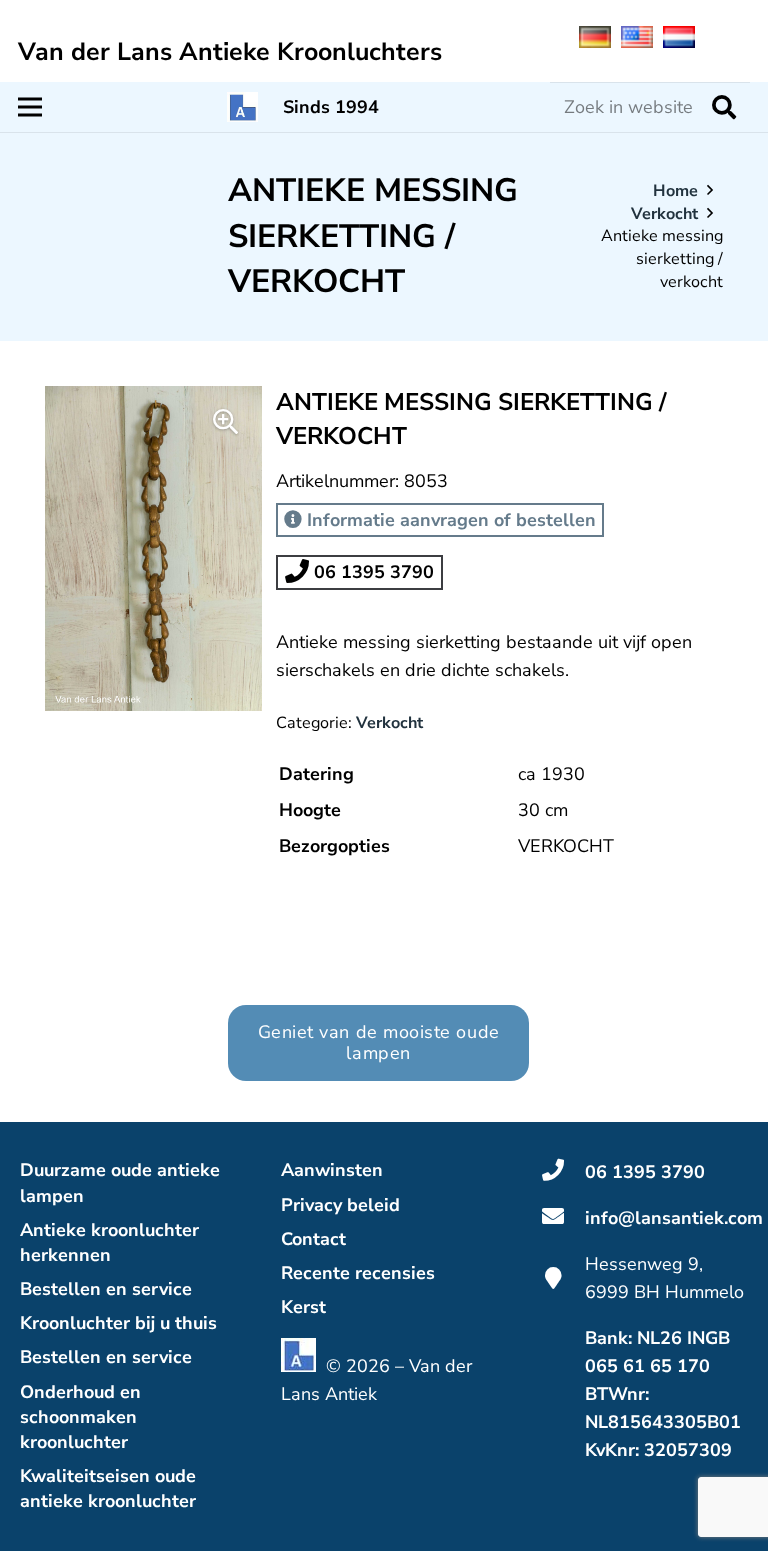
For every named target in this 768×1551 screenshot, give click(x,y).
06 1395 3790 (371, 572)
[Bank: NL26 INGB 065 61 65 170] (563, 1352)
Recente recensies (358, 1273)
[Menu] (30, 107)
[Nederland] (684, 42)
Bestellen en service (106, 1289)
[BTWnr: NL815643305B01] (563, 1408)
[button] (226, 422)
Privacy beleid (340, 1205)
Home (675, 191)
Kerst (303, 1307)
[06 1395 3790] (563, 1172)
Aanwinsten (332, 1170)
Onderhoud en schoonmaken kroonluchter (80, 1417)
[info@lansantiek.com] (563, 1218)
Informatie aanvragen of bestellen (449, 520)
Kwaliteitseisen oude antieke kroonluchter (108, 1488)
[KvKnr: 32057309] (563, 1450)
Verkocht (664, 214)
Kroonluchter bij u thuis (118, 1323)
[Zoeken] (724, 107)
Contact (313, 1239)
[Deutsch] (600, 42)
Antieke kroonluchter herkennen (109, 1242)
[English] (642, 42)
